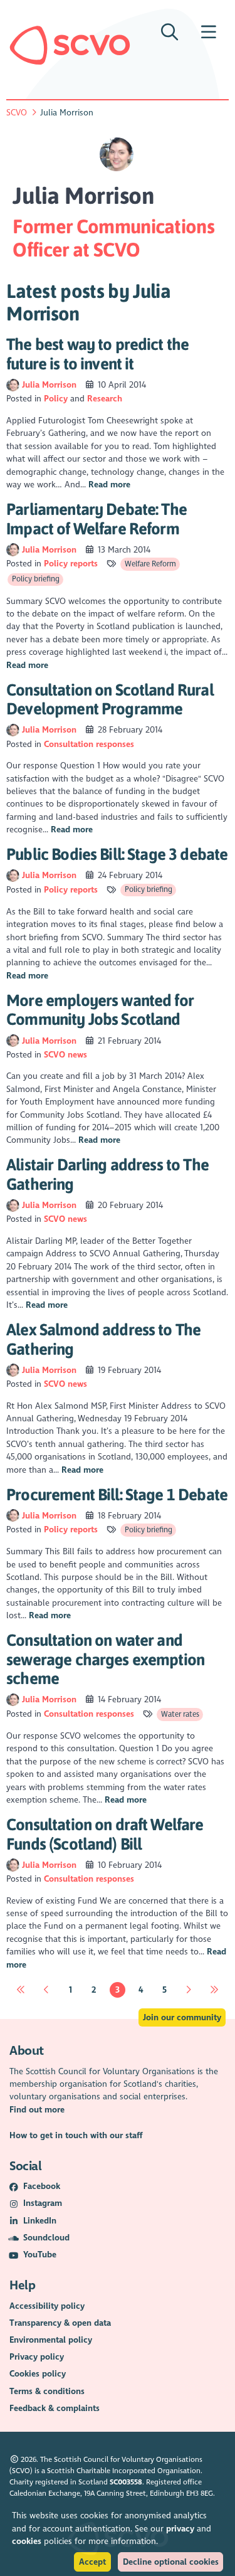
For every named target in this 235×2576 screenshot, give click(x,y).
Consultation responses (89, 744)
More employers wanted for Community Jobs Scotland (100, 1010)
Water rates (180, 1714)
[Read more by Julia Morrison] (13, 385)
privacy (180, 2529)
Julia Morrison (50, 385)
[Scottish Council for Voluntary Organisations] (70, 45)
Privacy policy (37, 2357)
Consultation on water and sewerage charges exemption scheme (105, 1659)
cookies (27, 2541)
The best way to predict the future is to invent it (97, 354)
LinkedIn (40, 2221)
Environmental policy (51, 2340)
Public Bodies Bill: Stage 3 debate (117, 854)
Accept (92, 2562)
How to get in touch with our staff (76, 2135)
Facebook (42, 2186)
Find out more (37, 2110)
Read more (109, 485)
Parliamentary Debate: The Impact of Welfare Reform (97, 519)
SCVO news (65, 1055)
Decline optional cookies (171, 2562)
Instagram (43, 2203)
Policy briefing (36, 579)
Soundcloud (46, 2238)
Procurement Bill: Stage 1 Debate (117, 1494)
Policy (56, 399)
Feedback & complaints (55, 2408)
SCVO (17, 113)
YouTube (40, 2255)
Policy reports (71, 564)
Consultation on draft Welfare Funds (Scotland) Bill (105, 1834)
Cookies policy (38, 2374)
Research (105, 399)
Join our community (182, 2017)
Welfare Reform (150, 564)
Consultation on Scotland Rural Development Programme (110, 699)
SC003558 (126, 2482)
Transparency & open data (60, 2323)
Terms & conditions (47, 2391)
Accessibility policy (47, 2306)
